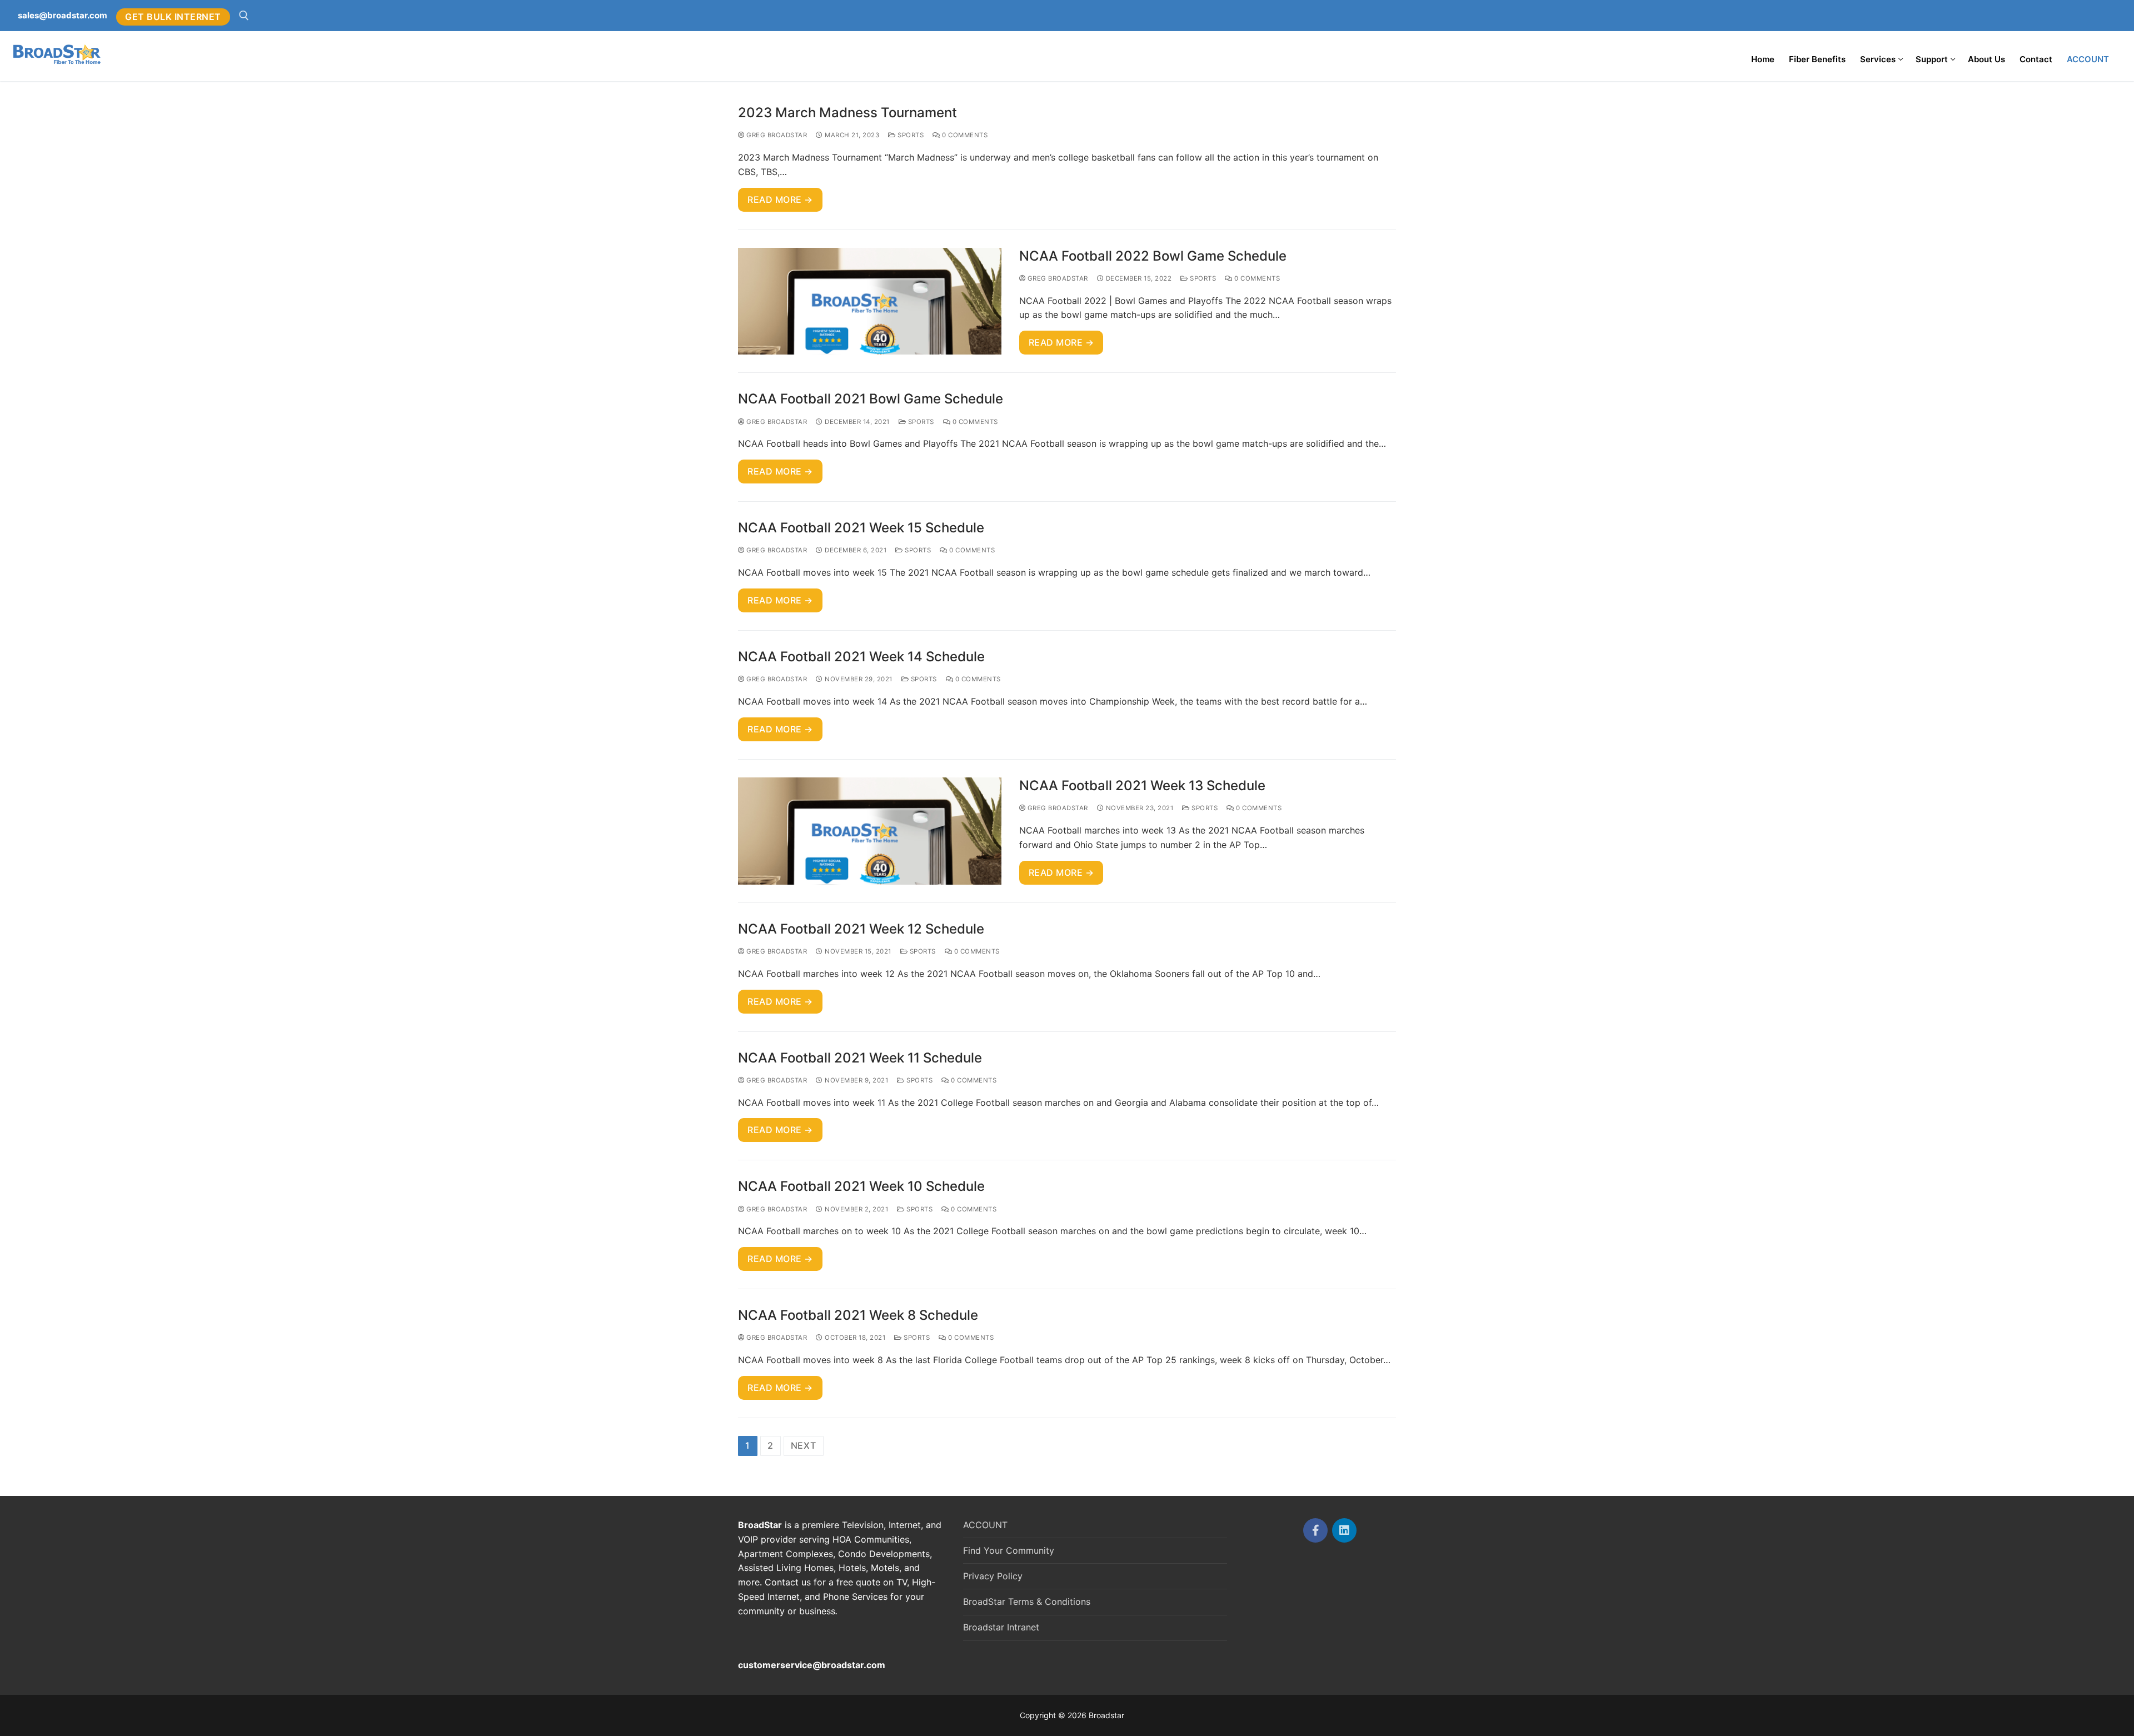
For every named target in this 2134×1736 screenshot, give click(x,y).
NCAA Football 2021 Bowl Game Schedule (871, 399)
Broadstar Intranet (1001, 1627)
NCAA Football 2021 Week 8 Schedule (858, 1315)
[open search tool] (244, 16)
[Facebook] (1315, 1530)
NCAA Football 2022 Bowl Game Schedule (1153, 256)
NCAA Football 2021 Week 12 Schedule (861, 929)
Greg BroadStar (776, 135)
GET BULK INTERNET (173, 17)
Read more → (780, 199)
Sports (910, 135)
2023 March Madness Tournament (847, 113)
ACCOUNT (985, 1525)
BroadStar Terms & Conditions (1027, 1602)
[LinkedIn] (1344, 1530)
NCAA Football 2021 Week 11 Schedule (860, 1058)
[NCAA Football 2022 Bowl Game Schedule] (870, 301)
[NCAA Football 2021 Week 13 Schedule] (870, 831)
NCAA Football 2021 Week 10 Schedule (861, 1186)
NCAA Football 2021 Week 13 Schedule (1142, 785)
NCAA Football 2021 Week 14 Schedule (861, 657)
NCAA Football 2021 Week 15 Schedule (861, 528)
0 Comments (964, 135)
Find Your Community (1009, 1550)
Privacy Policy (993, 1576)
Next (804, 1445)
